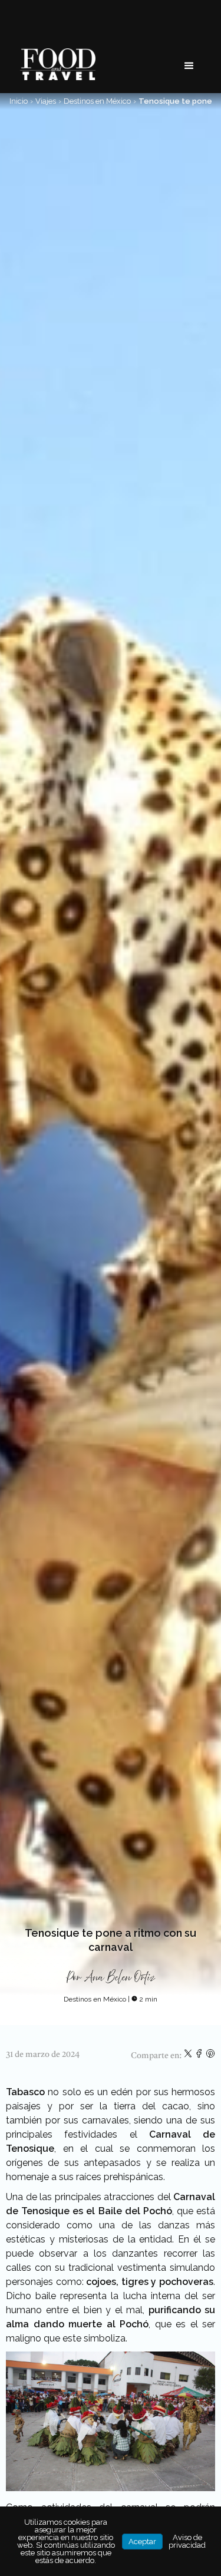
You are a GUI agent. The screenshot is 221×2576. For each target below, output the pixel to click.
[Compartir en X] (189, 2056)
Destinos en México (97, 101)
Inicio (19, 101)
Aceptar (142, 2542)
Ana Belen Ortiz (120, 1978)
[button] (189, 66)
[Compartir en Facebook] (200, 2056)
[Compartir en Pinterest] (210, 2056)
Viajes (46, 101)
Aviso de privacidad (187, 2541)
